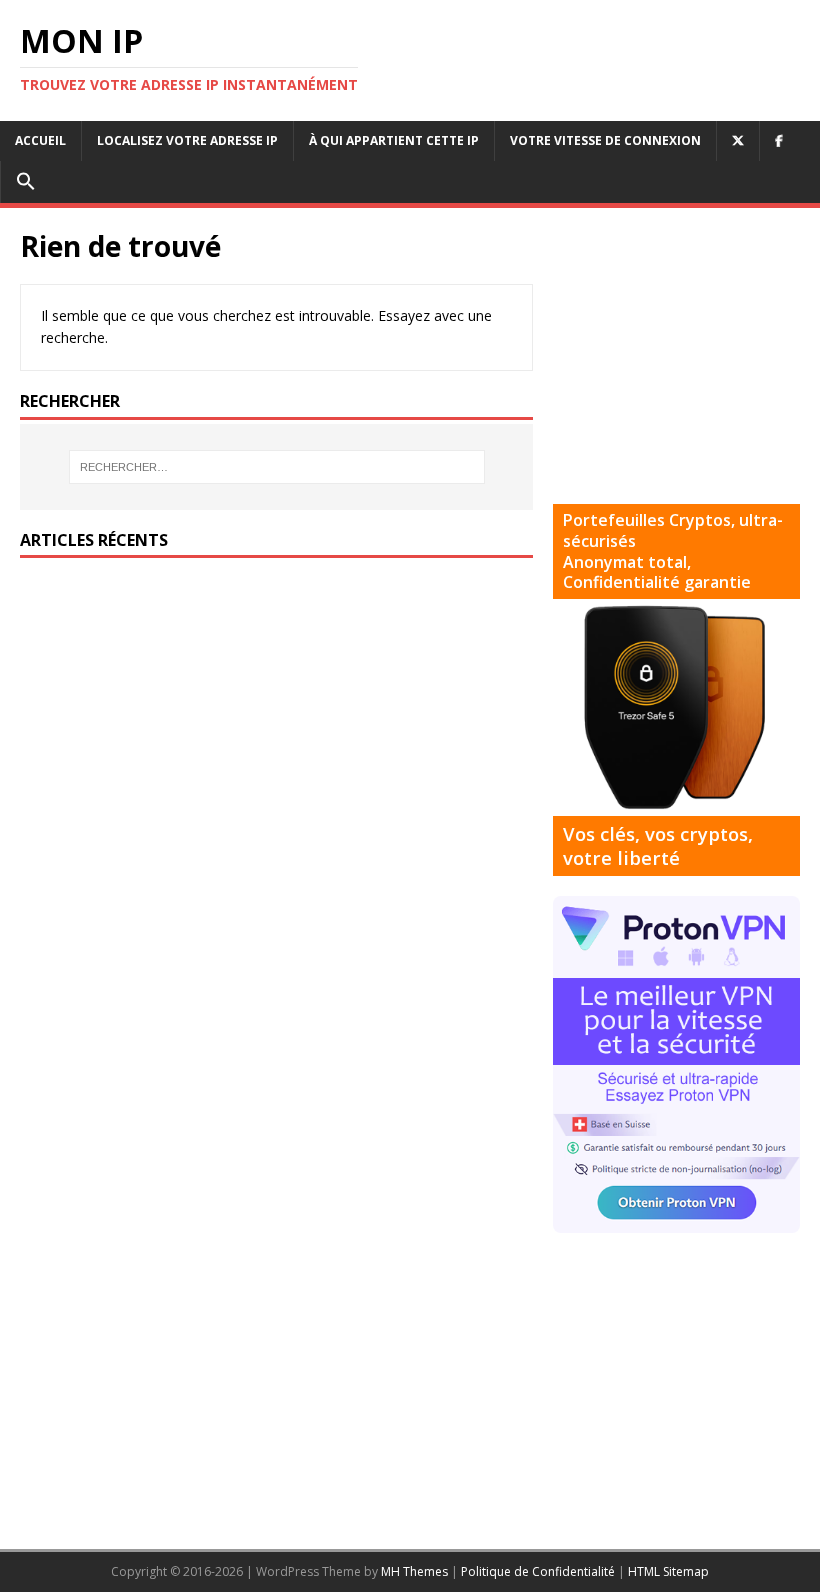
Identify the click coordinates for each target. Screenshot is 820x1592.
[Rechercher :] (277, 467)
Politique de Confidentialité (538, 1571)
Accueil (40, 140)
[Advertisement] (686, 353)
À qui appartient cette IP (394, 140)
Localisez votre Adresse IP (187, 140)
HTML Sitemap (668, 1571)
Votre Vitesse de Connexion (605, 140)
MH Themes (414, 1571)
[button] (25, 182)
